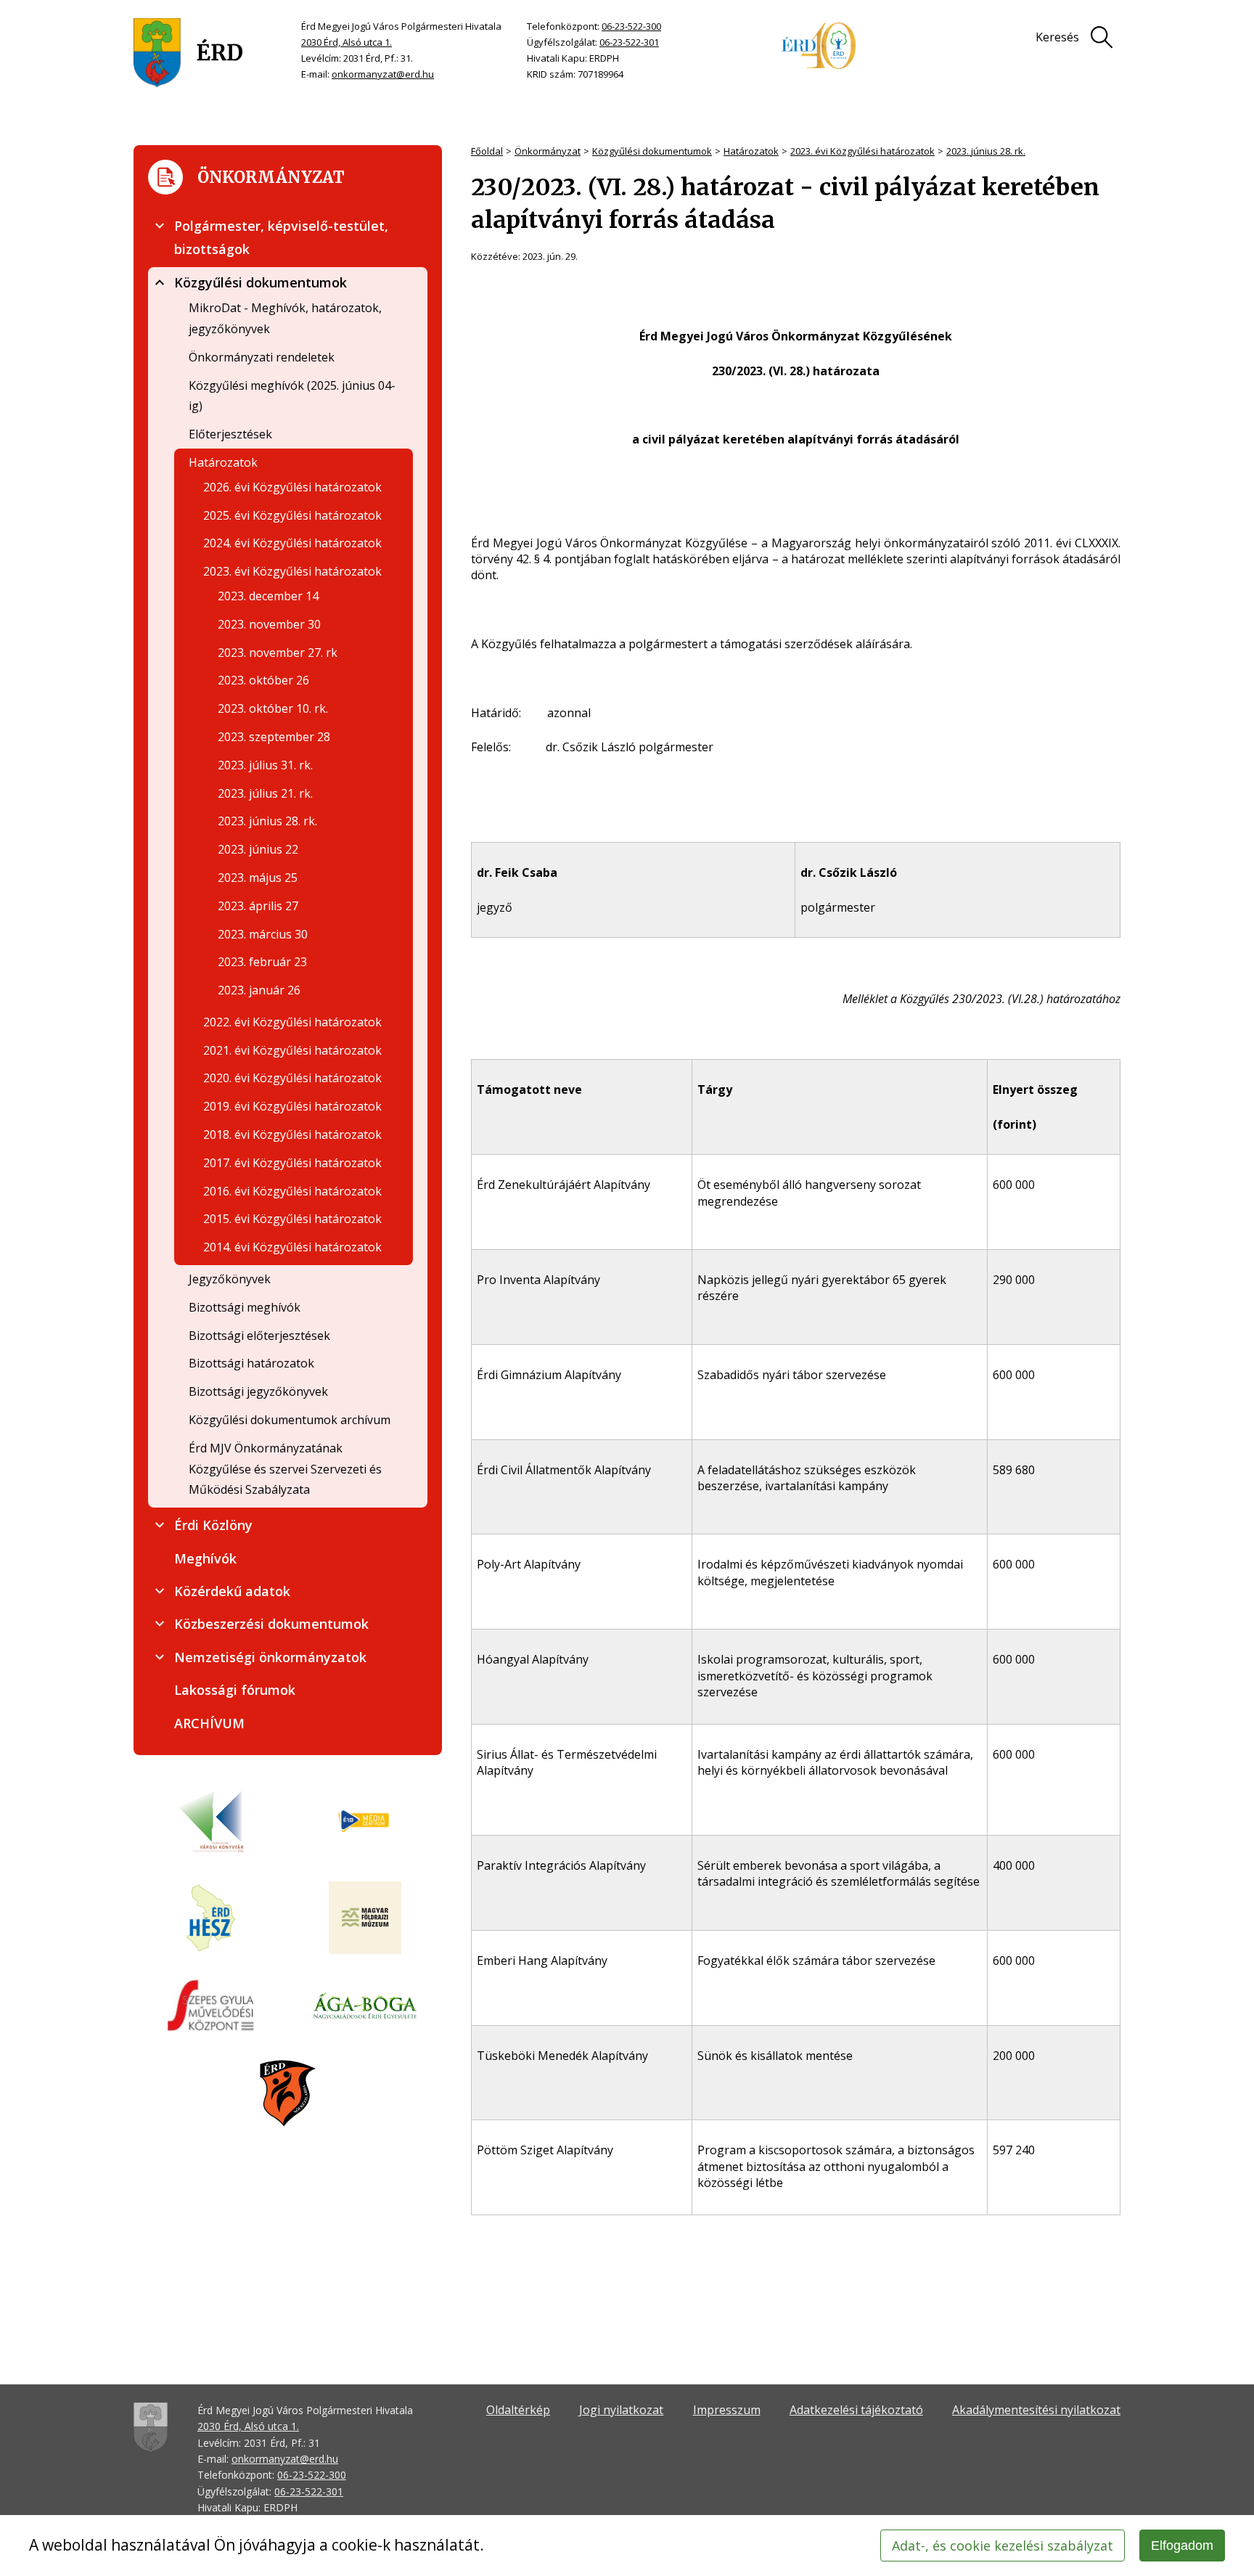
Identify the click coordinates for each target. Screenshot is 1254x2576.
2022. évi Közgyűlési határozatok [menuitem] (292, 1022)
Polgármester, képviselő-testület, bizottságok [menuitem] (281, 237)
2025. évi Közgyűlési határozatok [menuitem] (292, 515)
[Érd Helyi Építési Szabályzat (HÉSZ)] (211, 1919)
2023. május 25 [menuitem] (258, 878)
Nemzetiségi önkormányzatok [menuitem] (270, 1657)
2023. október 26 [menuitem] (263, 680)
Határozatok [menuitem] (223, 462)
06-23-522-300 (631, 26)
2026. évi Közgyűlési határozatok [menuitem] (292, 487)
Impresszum (727, 2410)
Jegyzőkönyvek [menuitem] (230, 1279)
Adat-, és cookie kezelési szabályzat (1003, 2546)
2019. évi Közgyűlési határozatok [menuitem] (292, 1106)
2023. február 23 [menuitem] (262, 962)
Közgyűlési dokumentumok (652, 151)
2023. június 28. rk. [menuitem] (267, 821)
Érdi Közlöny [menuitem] (213, 1525)
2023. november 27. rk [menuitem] (278, 653)
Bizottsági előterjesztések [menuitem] (259, 1336)
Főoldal (487, 151)
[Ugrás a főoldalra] (188, 53)
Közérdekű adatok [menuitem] (232, 1591)
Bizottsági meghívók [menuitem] (245, 1307)
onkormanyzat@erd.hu (383, 74)
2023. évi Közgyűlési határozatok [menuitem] (292, 571)
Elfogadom (1182, 2546)
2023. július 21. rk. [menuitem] (265, 793)
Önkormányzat (548, 151)
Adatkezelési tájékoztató (856, 2410)
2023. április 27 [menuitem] (258, 906)
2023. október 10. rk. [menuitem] (273, 708)
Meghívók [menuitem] (205, 1558)
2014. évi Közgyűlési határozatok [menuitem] (292, 1247)
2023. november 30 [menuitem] (269, 624)
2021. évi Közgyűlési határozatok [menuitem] (292, 1050)
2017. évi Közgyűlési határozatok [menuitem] (292, 1163)
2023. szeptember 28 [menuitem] (274, 737)
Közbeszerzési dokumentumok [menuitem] (271, 1624)
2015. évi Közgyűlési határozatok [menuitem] (292, 1219)
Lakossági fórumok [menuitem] (235, 1690)
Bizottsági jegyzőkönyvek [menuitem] (258, 1391)
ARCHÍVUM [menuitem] (209, 1723)
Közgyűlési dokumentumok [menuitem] (261, 282)
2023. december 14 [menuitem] (268, 596)
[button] (160, 226)
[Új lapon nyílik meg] (365, 1822)
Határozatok (751, 151)
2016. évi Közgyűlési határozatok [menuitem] (292, 1191)
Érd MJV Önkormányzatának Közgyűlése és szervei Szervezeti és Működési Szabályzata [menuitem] (285, 1469)
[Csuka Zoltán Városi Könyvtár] (211, 1822)
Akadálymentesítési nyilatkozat (1036, 2410)
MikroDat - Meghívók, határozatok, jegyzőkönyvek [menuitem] (285, 318)
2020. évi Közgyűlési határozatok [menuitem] (292, 1078)
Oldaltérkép (518, 2410)
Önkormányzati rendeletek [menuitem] (262, 357)
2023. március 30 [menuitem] (263, 934)
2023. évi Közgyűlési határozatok (862, 151)
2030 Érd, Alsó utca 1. (347, 42)
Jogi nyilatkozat (621, 2410)
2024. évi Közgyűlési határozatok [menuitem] (292, 543)
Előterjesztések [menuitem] (230, 434)
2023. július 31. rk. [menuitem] (265, 765)
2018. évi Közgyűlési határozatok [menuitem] (292, 1134)
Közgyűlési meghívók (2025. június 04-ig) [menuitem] (292, 396)
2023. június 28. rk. (986, 151)
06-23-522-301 (629, 42)
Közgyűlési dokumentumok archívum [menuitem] (290, 1420)
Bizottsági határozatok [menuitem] (251, 1363)
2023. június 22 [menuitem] (258, 849)
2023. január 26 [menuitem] (259, 990)
